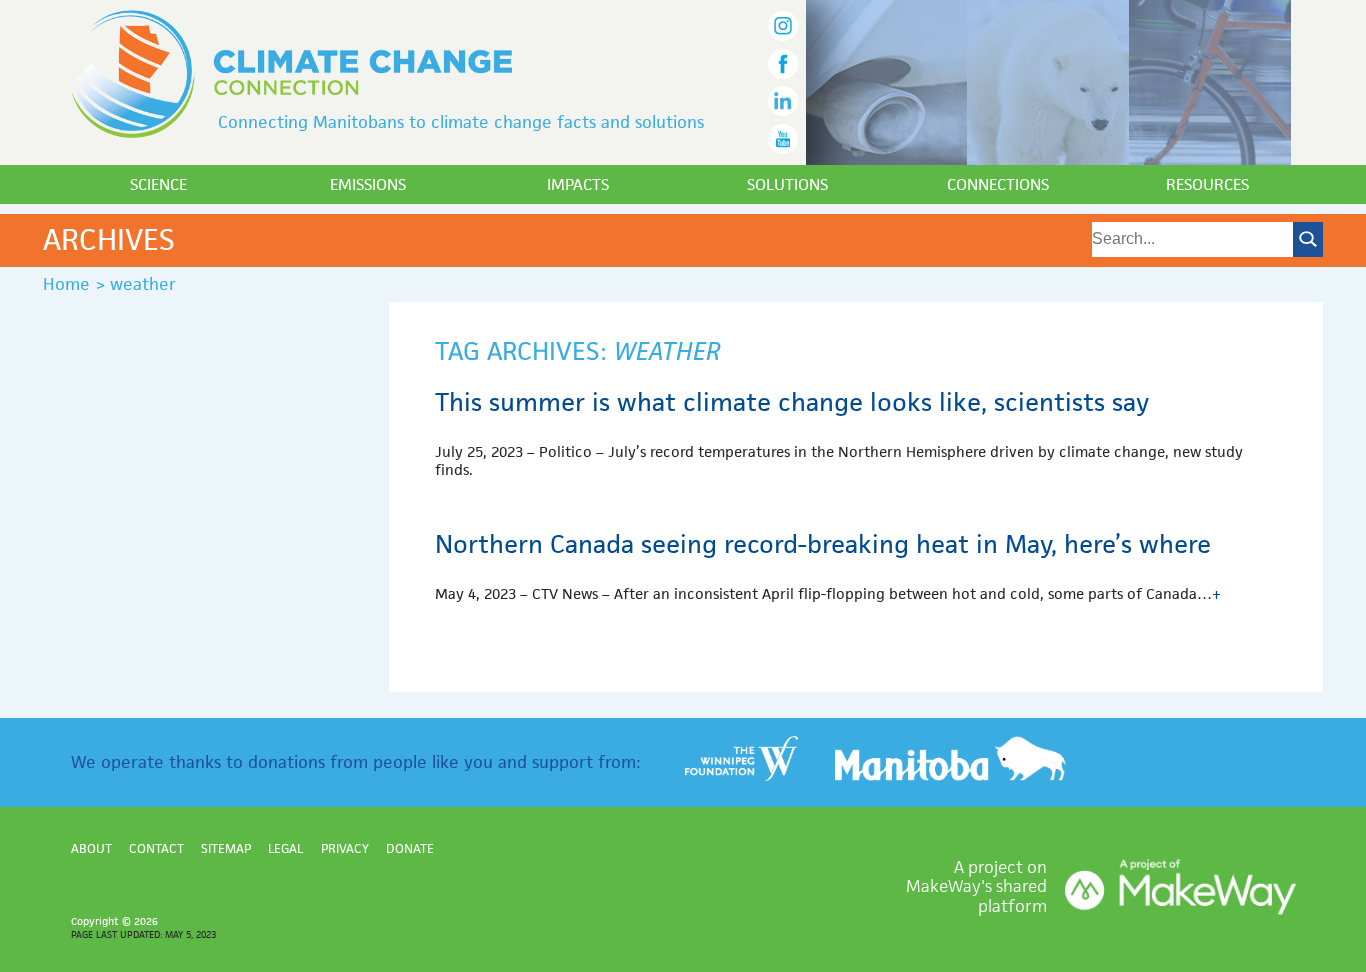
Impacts (578, 184)
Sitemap (226, 848)
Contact (156, 848)
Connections (998, 184)
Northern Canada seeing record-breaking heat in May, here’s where (823, 544)
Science (158, 184)
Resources (1207, 184)
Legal (285, 848)
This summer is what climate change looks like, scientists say (792, 402)
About (91, 848)
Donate (410, 848)
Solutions (787, 184)
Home (66, 284)
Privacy (345, 848)
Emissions (368, 184)
